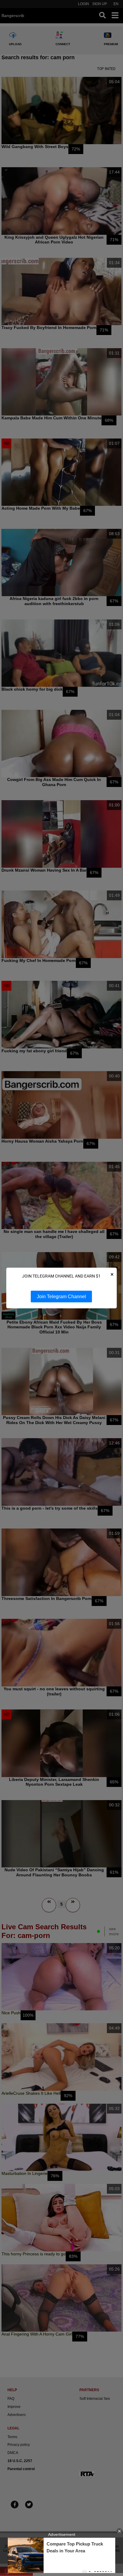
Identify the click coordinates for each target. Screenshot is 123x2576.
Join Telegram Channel (61, 1297)
